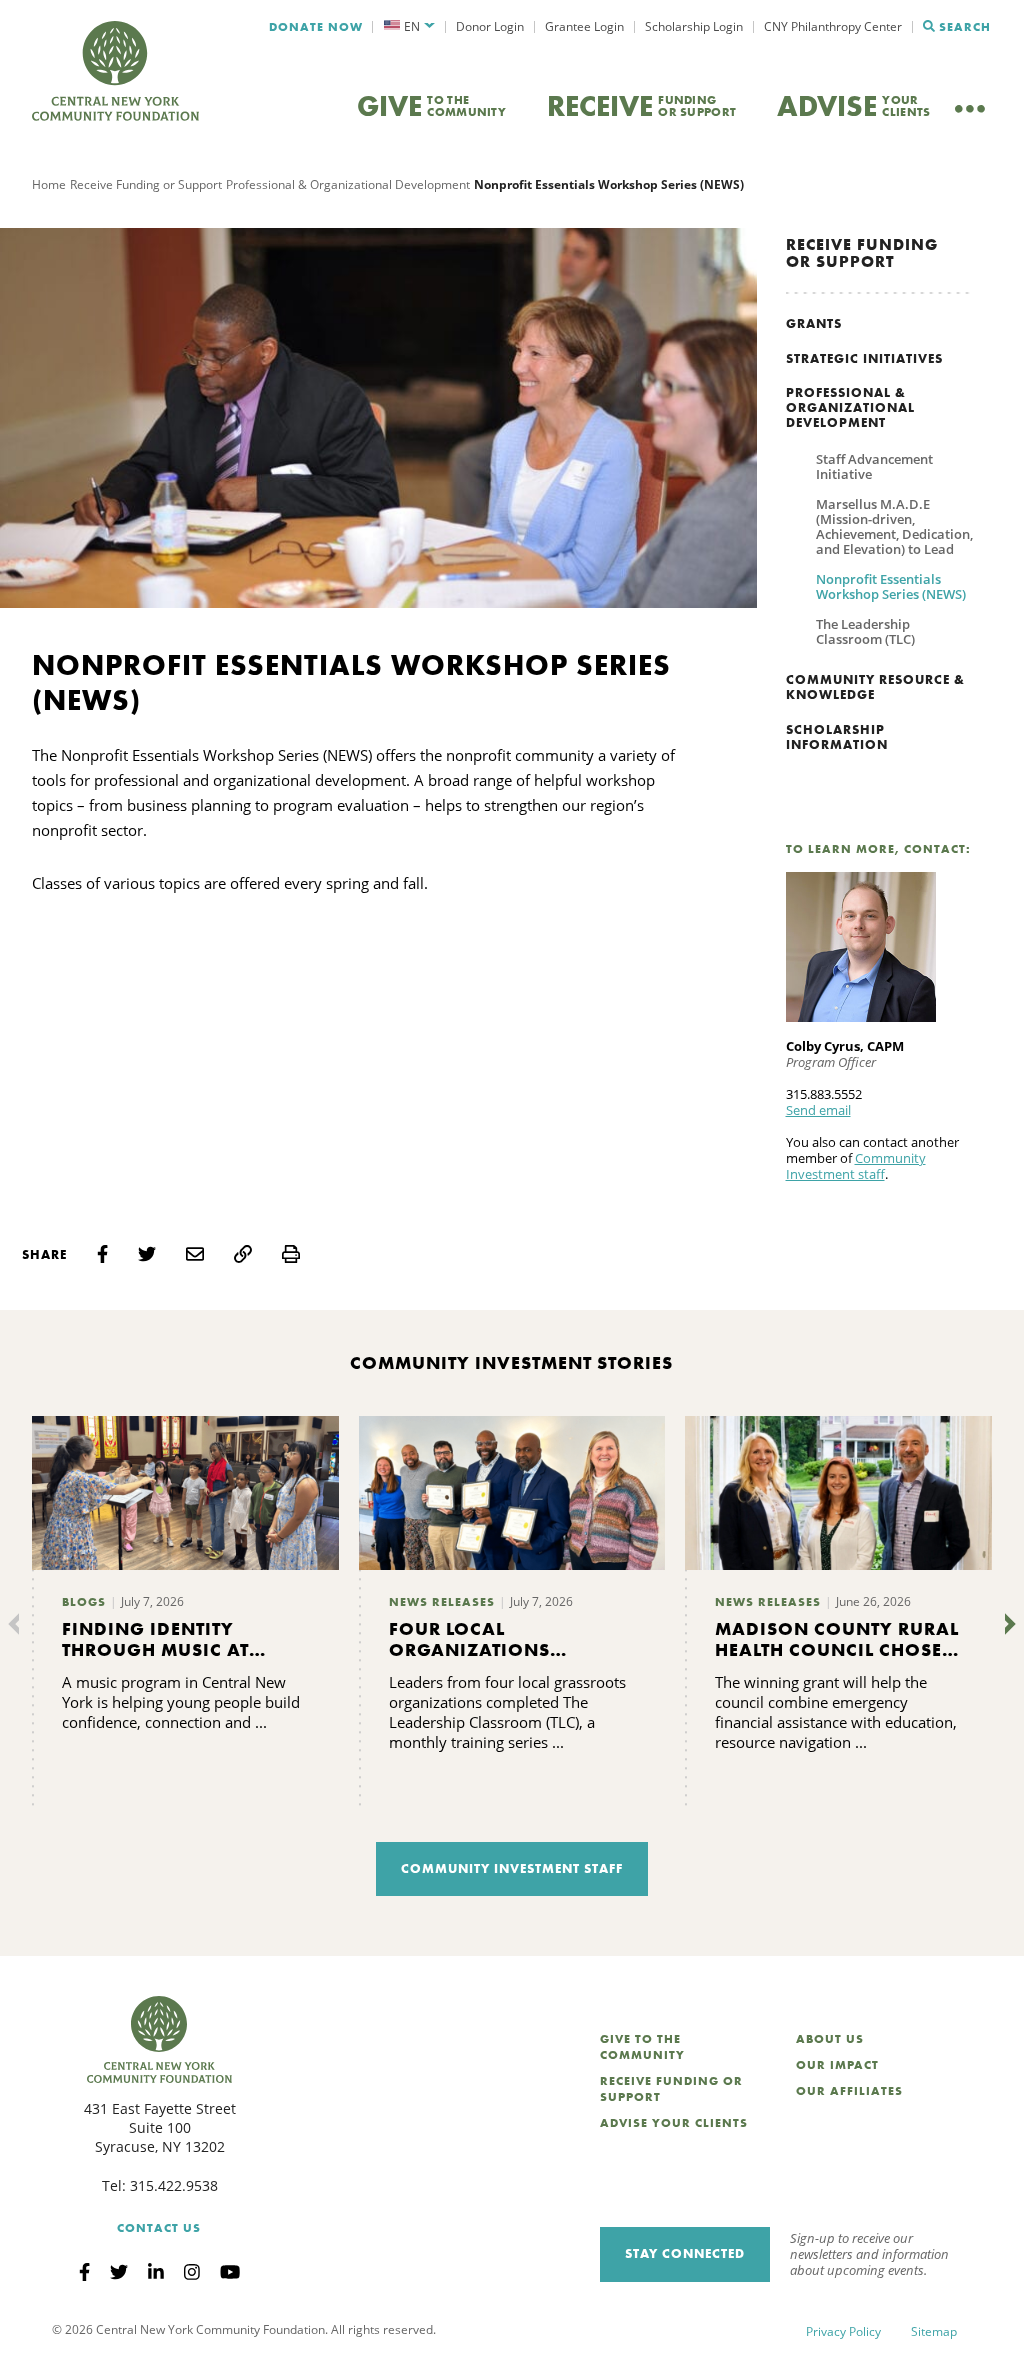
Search (965, 27)
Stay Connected (685, 2253)
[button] (409, 27)
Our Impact (837, 2065)
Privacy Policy (843, 2331)
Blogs (84, 1602)
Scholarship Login (694, 26)
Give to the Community (642, 2047)
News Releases (442, 1602)
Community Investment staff (856, 1166)
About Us (830, 2039)
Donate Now (316, 27)
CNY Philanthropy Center (833, 26)
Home (49, 184)
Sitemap (934, 2331)
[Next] (1006, 1624)
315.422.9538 (174, 2185)
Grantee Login (584, 26)
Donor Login (490, 26)
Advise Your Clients (674, 2123)
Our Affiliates (849, 2091)
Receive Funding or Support (146, 184)
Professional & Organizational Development (348, 184)
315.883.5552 (824, 1094)
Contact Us (159, 2228)
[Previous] (18, 1624)
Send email (818, 1110)
